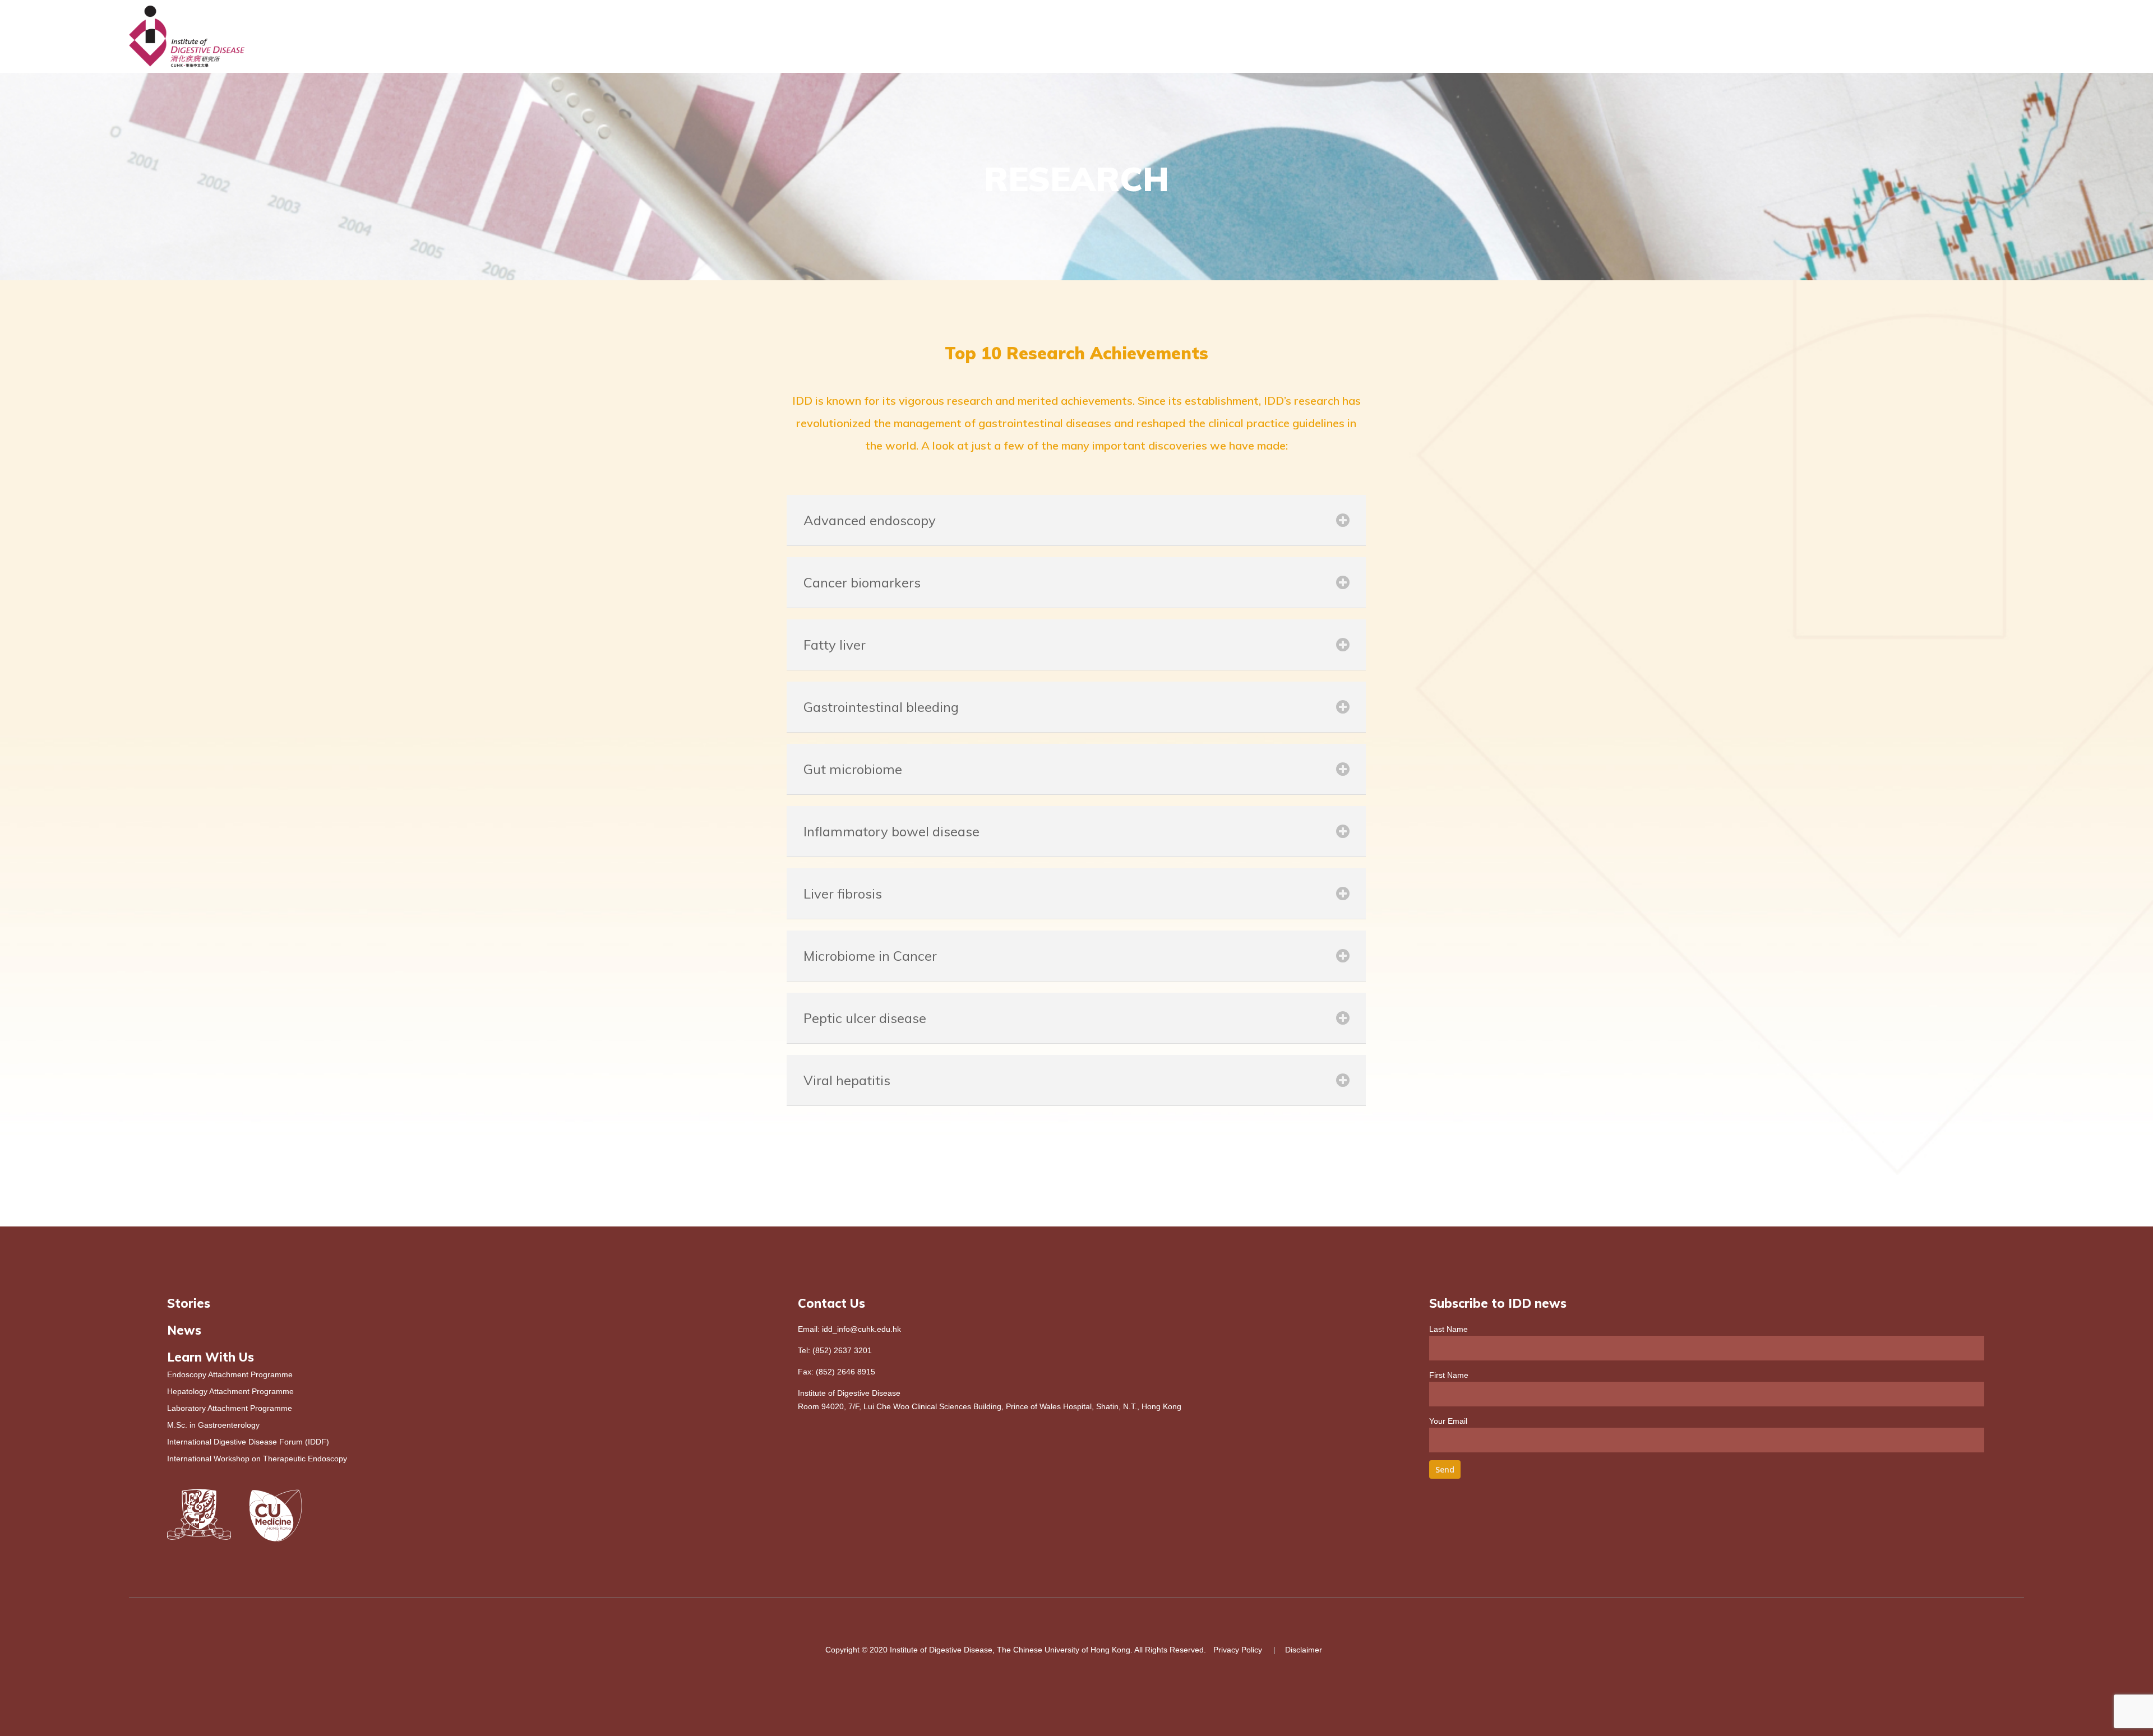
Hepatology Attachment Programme (230, 1391)
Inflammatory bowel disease (891, 831)
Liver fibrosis (843, 894)
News (1977, 37)
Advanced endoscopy (870, 520)
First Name (1449, 1375)
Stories (189, 1303)
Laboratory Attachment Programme (230, 1408)
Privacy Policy (1238, 1650)
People (1658, 37)
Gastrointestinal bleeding (881, 707)
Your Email (1448, 1421)
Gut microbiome (853, 769)
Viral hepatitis (847, 1080)
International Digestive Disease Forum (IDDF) (248, 1442)
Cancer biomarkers (862, 582)
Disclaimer (1304, 1650)
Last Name (1449, 1329)
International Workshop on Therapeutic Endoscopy (257, 1459)
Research (1717, 37)
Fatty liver (835, 645)
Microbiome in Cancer (870, 956)
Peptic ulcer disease (865, 1018)
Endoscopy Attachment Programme (230, 1374)
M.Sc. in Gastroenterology (213, 1425)
